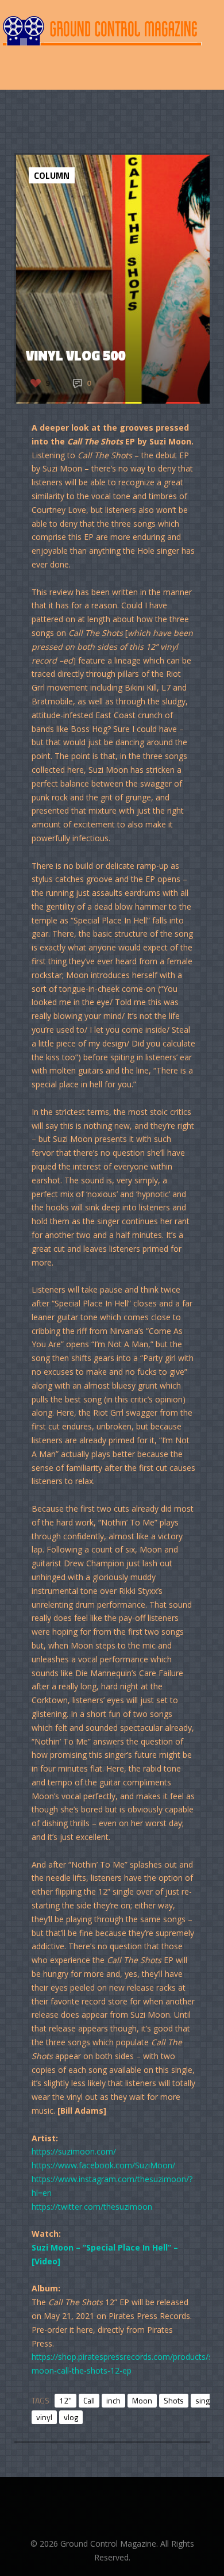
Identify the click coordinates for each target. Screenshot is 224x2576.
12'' (65, 2400)
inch (113, 2400)
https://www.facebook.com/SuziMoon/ (103, 2165)
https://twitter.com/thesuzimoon (92, 2207)
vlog (71, 2417)
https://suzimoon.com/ (74, 2151)
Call (89, 2400)
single (206, 2400)
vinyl (44, 2417)
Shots (174, 2400)
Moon (142, 2400)
